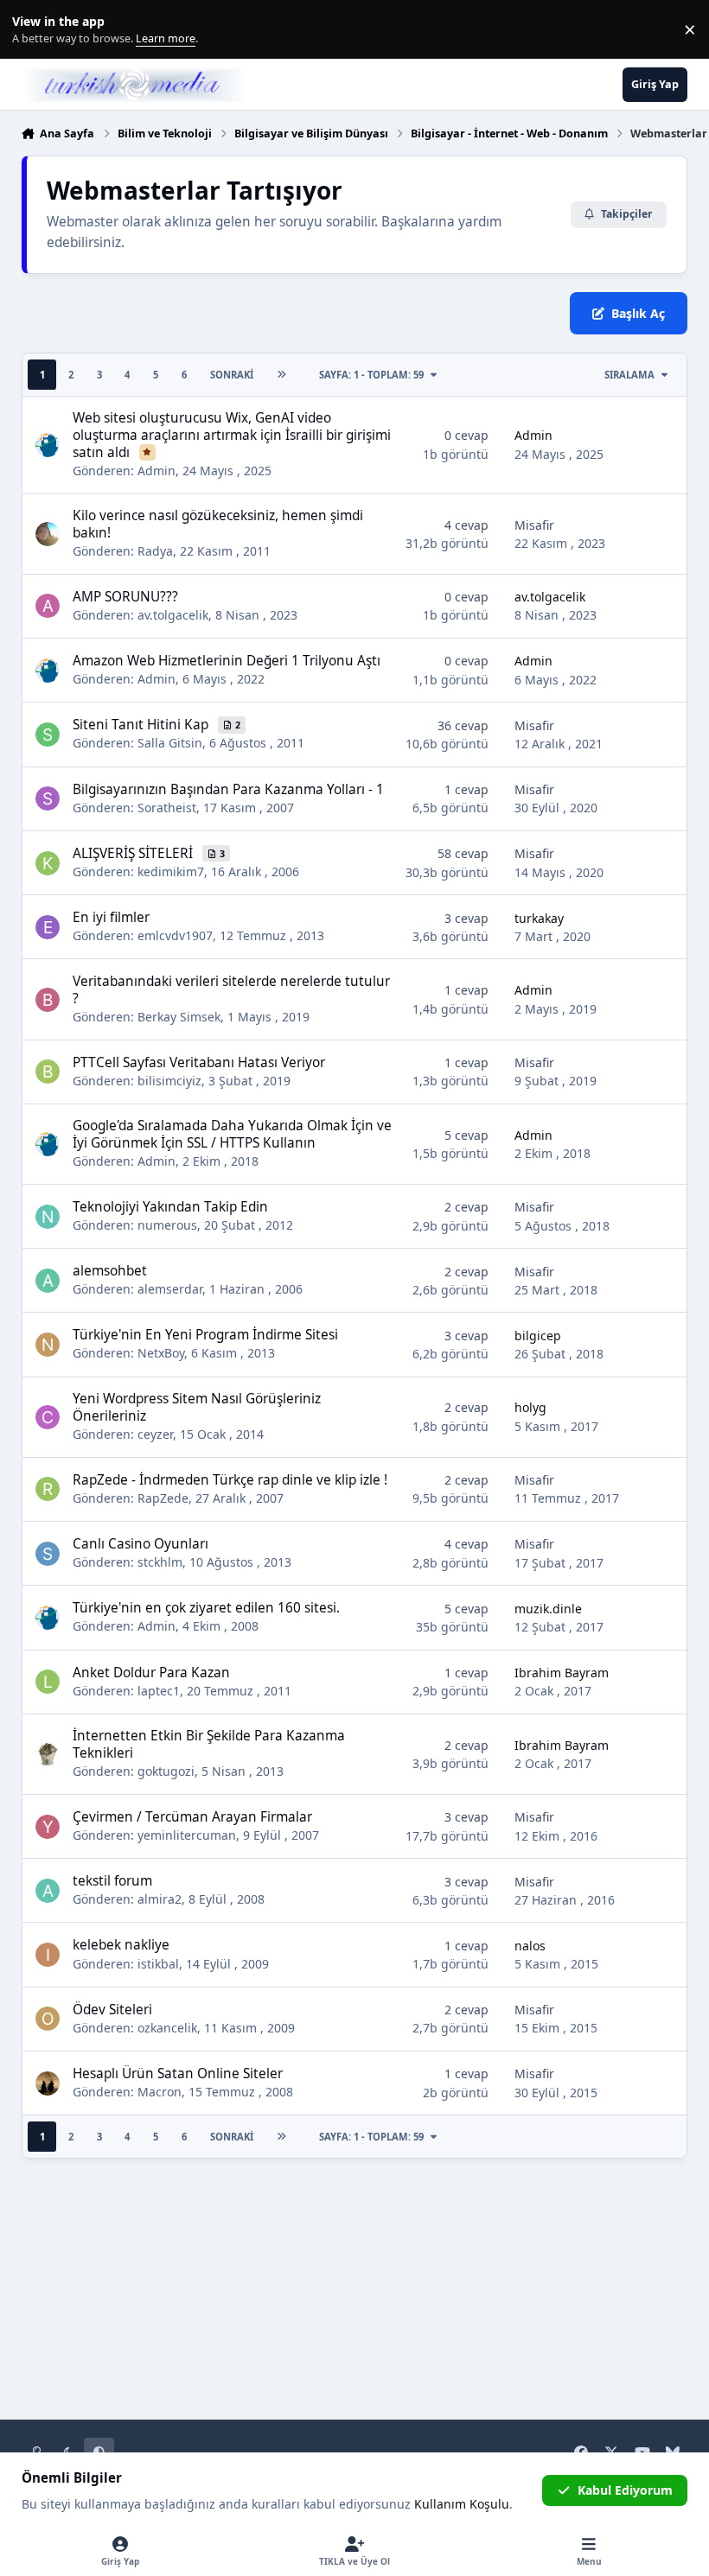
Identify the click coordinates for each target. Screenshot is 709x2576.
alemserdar (170, 1289)
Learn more (33, 30)
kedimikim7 (171, 871)
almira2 (160, 1899)
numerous (167, 1225)
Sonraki (232, 375)
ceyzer (155, 1434)
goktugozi (166, 1771)
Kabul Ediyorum (625, 2490)
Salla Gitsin (170, 743)
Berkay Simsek (179, 1017)
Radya (155, 551)
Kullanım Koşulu (462, 2504)
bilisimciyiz (169, 1081)
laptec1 (159, 1691)
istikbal (158, 1964)
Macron (160, 2092)
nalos (530, 1946)
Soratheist (167, 808)
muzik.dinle (548, 1609)
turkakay (539, 918)
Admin (156, 471)
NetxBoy (161, 1353)
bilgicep (538, 1336)
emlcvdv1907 (175, 935)
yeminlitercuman (187, 1835)
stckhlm (160, 1562)
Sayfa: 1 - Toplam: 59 (371, 375)
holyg (530, 1407)
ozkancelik (167, 2028)
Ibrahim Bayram (562, 1673)
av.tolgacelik (173, 615)
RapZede (163, 1498)
